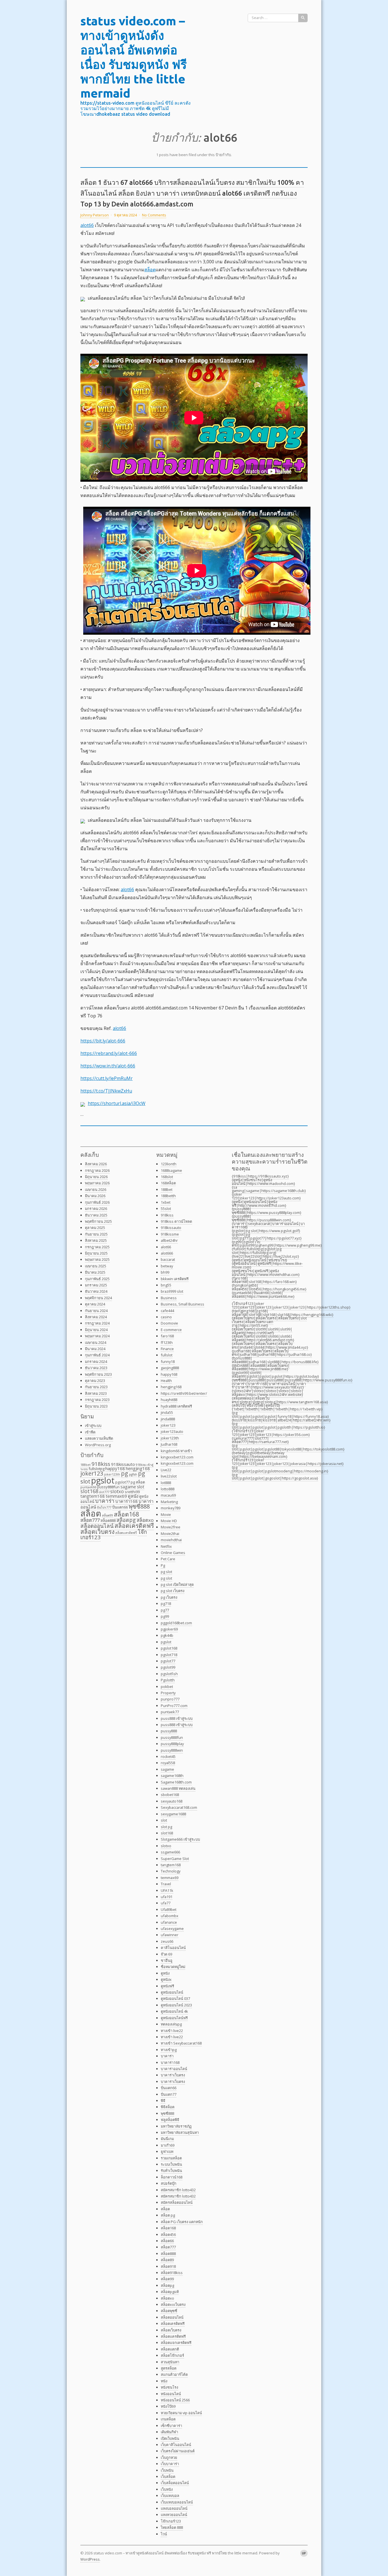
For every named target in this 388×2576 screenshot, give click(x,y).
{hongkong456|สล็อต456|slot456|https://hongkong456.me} (269, 1287)
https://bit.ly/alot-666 (103, 1041)
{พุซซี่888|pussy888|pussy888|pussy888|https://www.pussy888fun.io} (292, 1380)
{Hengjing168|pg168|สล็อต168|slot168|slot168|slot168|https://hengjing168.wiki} (283, 1313)
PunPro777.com (174, 1706)
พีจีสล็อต (168, 2107)
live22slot (169, 1476)
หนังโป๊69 (168, 2406)
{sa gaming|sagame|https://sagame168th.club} (269, 1189)
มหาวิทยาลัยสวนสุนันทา (180, 2132)
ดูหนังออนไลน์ (172, 1992)
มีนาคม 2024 (95, 1349)
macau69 (168, 1495)
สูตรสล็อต (169, 2368)
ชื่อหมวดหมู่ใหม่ (173, 1967)
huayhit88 (169, 1400)
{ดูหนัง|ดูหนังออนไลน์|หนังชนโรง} (259, 1260)
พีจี (163, 2101)
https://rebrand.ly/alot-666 (109, 1053)
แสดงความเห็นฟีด (99, 1438)
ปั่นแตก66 (120, 1507)
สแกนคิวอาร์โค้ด (174, 2374)
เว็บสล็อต (168, 2476)
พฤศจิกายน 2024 (98, 1298)
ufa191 (167, 1897)
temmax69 (116, 1496)
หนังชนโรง (169, 2387)
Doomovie (169, 1323)
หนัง (164, 2381)
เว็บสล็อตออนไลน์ (175, 2483)
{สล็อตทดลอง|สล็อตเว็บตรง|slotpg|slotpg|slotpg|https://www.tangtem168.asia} (280, 1400)
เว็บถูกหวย (169, 2457)
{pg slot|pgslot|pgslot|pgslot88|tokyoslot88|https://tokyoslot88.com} (288, 1447)
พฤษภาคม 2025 (97, 1259)
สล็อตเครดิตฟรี (134, 1526)
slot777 (104, 1492)
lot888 (166, 1483)
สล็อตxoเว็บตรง (173, 2304)
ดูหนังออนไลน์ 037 (175, 1998)
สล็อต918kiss (172, 2273)
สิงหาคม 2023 (96, 1393)
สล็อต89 (167, 2260)
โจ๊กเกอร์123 (171, 2521)
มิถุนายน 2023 (96, 1406)
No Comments (154, 215)
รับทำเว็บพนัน (171, 2171)
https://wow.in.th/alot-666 (108, 1066)
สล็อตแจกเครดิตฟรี (176, 2343)
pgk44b (167, 1635)
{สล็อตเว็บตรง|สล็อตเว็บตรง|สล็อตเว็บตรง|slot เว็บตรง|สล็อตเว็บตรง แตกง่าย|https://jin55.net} (269, 1322)
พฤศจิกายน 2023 (98, 1374)
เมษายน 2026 (96, 1189)
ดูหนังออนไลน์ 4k (174, 2011)
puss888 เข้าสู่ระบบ (177, 1718)
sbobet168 (170, 1795)
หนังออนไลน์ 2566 (175, 2400)
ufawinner (170, 1935)
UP (304, 2553)
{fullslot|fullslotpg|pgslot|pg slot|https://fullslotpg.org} (257, 1251)
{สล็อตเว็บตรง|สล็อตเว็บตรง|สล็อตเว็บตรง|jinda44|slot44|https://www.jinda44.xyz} (270, 1345)
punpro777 (170, 1699)
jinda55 (167, 1412)
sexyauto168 (172, 1801)
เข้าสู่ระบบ (93, 1425)
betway (167, 1266)
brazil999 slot (172, 1291)
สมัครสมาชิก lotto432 (178, 2190)
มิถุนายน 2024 (96, 1330)
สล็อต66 (167, 2241)
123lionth (169, 1164)
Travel (166, 1884)
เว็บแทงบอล (170, 2496)
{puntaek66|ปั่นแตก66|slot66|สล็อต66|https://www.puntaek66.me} (263, 1295)
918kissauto (123, 1464)
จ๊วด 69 (166, 1954)
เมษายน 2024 (96, 1342)
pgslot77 (123, 1482)
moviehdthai (171, 1540)
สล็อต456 (168, 2234)
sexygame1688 (173, 1814)
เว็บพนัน (167, 2470)
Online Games (173, 1553)
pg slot (166, 1572)
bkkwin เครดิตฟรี (175, 1279)
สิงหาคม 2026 (96, 1164)
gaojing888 (170, 1368)
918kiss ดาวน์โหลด (176, 1221)
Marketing (169, 1502)
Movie (166, 1514)
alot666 (167, 1253)
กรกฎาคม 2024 (97, 1323)
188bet (85, 1465)
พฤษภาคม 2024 (97, 1336)
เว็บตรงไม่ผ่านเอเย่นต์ (178, 2451)
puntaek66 (88, 1487)
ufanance (169, 1922)
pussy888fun (108, 1487)
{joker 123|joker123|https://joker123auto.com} (266, 1196)
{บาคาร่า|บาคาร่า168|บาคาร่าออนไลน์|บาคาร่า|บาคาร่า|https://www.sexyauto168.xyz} (269, 1386)
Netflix (166, 1546)
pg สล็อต (138, 1482)
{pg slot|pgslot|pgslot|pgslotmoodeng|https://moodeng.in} (280, 1469)
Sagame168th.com (176, 1782)
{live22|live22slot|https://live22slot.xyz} (265, 1256)
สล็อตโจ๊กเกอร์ (172, 2355)
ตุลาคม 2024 (95, 1304)
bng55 (166, 1285)
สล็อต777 (90, 1520)
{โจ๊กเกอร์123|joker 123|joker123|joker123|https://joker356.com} (271, 1433)
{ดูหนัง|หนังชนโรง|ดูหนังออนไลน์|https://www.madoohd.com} (263, 1182)
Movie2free (171, 1527)
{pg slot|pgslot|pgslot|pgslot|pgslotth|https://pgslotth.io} (279, 1425)
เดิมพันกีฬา (169, 2432)
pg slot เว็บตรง (173, 1591)
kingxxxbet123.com (177, 1457)
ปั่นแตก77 (169, 2094)
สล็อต (150, 270)
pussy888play (172, 1744)
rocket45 (168, 1756)
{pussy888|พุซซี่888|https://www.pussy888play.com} (267, 1211)
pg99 (165, 1616)
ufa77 (166, 1903)
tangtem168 (93, 1496)
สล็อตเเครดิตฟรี (126, 1533)
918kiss (101, 1464)
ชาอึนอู (167, 1960)
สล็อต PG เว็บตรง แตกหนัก (182, 2222)
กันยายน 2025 (96, 1234)
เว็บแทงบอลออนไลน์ (177, 2502)
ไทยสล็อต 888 (172, 2527)
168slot (167, 1177)
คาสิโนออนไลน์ (173, 1948)
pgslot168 (169, 1648)
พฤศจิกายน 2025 (98, 1221)
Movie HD (169, 1521)
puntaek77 (170, 1712)
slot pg (166, 1827)
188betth (168, 1196)
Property (168, 1693)
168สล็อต (168, 1183)
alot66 (87, 225)
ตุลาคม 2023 (95, 1381)
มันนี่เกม (167, 2139)
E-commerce (171, 1330)
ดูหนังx (166, 1979)
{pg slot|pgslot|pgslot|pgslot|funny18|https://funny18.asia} (280, 1415)
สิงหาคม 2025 (96, 1240)
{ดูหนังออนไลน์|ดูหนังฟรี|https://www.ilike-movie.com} (267, 1265)
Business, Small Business (182, 1304)
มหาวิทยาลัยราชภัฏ (176, 2126)
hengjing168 (138, 1468)
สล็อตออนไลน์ (97, 1526)
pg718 (166, 1603)
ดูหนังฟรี (167, 1986)
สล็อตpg (126, 1520)
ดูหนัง (133, 1496)
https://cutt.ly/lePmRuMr (107, 1078)
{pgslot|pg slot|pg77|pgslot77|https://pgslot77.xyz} (267, 1236)
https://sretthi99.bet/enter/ (184, 1393)
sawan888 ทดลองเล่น (178, 1788)
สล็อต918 (168, 2266)
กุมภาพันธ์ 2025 (97, 1279)
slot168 (89, 1491)
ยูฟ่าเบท (167, 2151)
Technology (171, 1871)
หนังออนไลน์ (171, 2394)
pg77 (165, 1610)
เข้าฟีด (90, 1432)
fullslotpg (97, 1469)
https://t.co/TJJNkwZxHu (106, 1091)
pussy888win (172, 1750)
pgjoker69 (169, 1629)
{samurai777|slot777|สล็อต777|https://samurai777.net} (260, 1440)
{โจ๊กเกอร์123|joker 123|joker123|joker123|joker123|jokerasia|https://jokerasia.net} (288, 1462)
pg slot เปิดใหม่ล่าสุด (177, 1584)
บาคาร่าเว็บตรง (173, 2075)
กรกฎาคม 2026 (97, 1170)
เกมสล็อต (168, 2419)
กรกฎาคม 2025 (97, 1247)
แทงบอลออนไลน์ (174, 2508)
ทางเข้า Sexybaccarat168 (181, 2043)
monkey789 (171, 1508)
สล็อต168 (127, 1514)
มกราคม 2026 (96, 1209)
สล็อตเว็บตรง (97, 1532)
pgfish (133, 1474)
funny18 (168, 1362)
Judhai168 (169, 1444)
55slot (166, 1209)
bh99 (165, 1272)
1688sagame (171, 1170)
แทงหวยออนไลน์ (174, 2515)
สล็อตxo (145, 1520)
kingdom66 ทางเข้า (176, 1451)
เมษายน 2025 (96, 1266)
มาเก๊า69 (168, 2145)
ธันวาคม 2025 (96, 1215)
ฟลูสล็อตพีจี (170, 2120)
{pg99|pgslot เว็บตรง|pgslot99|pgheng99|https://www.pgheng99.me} (277, 1244)
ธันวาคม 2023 (96, 1368)
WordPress (90, 2559)
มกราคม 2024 (96, 1362)
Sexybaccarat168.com (179, 1807)
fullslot (167, 1355)
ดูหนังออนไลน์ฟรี (174, 2018)
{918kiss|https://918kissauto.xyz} (260, 1176)
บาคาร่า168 (127, 1501)
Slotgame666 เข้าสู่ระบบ (180, 1839)
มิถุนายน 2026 (96, 1177)
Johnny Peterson (95, 215)
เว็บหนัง (167, 2489)
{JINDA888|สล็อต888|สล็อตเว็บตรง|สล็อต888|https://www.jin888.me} (261, 1367)
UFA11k (167, 1890)
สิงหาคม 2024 (96, 1317)
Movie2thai (170, 1534)
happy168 (115, 1468)
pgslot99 (168, 1667)
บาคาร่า (105, 1501)
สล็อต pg (168, 2215)
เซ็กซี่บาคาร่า (171, 2426)
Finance (167, 1349)
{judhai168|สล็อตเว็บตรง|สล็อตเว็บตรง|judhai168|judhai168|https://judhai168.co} (272, 1353)
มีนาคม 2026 (95, 1196)
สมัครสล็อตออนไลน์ (177, 2202)
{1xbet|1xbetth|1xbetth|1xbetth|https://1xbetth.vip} (277, 1409)
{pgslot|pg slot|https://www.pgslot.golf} (266, 1231)
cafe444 (167, 1311)
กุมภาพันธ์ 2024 (97, 1355)
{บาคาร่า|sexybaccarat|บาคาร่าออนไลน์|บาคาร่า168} (268, 1225)
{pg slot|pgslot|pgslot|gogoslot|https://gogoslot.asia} (275, 1477)
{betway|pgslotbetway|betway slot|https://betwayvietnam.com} (260, 1455)
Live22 (166, 1470)
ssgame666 (170, 1852)
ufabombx (170, 1916)
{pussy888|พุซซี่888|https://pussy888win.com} (261, 1218)
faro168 (167, 1336)
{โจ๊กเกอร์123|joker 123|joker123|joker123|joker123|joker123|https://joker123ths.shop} (291, 1305)
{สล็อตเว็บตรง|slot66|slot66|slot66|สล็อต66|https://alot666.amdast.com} (263, 1338)
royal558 (168, 1763)
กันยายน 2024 (96, 1311)
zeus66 (167, 1941)
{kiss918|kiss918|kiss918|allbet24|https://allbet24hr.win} (281, 1420)
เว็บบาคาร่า (170, 2464)
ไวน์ (164, 2534)
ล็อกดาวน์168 (172, 2177)
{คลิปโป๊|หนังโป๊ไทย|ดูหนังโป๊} (256, 1405)
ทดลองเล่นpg (171, 2024)
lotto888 (168, 1489)
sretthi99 (132, 1492)
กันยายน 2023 (96, 1387)
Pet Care (168, 1559)
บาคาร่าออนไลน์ (174, 2069)
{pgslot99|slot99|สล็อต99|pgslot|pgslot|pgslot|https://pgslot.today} (275, 1374)
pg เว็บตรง (169, 1597)
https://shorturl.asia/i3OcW (117, 1103)
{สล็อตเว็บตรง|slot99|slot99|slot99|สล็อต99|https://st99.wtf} (262, 1331)
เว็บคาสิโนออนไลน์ (176, 2445)
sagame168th (172, 1776)
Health (166, 1381)
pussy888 (169, 1731)
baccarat (168, 1259)
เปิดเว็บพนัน (170, 2438)
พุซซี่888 (139, 1506)
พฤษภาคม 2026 (97, 1183)
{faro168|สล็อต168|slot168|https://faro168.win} (264, 1280)
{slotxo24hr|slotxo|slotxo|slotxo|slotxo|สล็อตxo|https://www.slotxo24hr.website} (268, 1393)
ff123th (167, 1342)
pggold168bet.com (176, 1623)
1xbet (166, 1202)
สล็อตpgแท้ (170, 2292)
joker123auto (172, 1431)
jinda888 (168, 1419)
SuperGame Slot (175, 1859)
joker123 (92, 1473)
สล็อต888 (108, 1520)
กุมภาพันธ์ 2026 (97, 1202)
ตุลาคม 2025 (95, 1228)
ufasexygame (172, 1929)
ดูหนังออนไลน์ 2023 (176, 2005)
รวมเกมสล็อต (171, 2158)
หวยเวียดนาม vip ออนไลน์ (181, 2413)
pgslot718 (169, 1655)
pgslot (103, 1480)
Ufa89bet (169, 1909)
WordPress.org (98, 1445)
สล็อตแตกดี (170, 2349)
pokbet (167, 1687)
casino (166, 1317)
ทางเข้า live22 (172, 2031)
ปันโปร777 (104, 1507)
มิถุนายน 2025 (96, 1253)
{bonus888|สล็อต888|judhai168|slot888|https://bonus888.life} (275, 1360)
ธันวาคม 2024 (96, 1291)
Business (169, 1298)
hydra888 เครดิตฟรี (176, 1406)
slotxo (117, 1491)
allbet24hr (169, 1240)
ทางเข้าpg (169, 2050)
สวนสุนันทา (170, 2362)
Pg (163, 1565)
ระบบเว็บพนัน (171, 2164)
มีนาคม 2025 (95, 1272)
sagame (128, 1487)
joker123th (170, 1438)
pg (125, 1473)
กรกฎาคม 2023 (97, 1400)
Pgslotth (168, 1680)
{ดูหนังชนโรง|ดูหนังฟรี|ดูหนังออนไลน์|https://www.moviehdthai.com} (266, 1273)
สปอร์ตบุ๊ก (169, 2183)
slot (141, 1487)
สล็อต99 (108, 1515)
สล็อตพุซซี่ (169, 2311)
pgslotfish (169, 1674)
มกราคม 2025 (96, 1285)
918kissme (170, 1234)
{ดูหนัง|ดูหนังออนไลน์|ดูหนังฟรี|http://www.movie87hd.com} (259, 1204)
